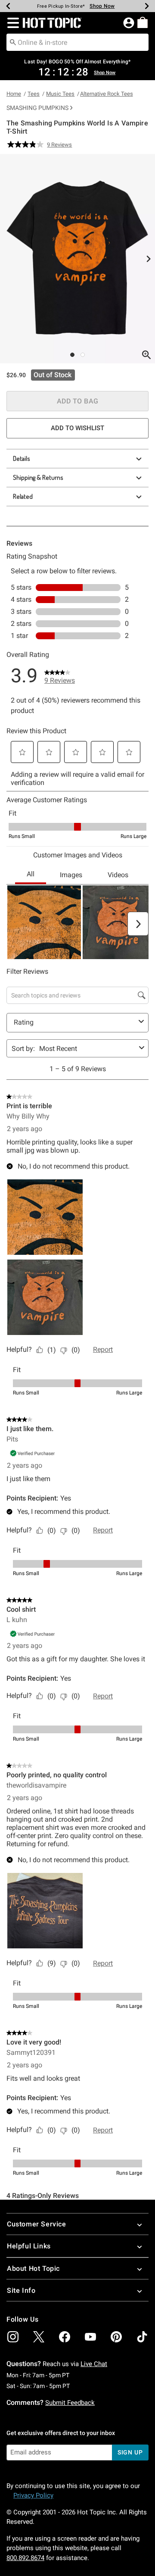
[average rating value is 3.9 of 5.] (27, 144)
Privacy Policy (33, 2495)
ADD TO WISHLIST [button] (77, 428)
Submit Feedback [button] (70, 2403)
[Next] (147, 6)
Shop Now (102, 6)
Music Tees (60, 94)
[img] (13, 2337)
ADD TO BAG (78, 401)
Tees (34, 94)
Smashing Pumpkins (37, 108)
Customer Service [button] (37, 2224)
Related (23, 496)
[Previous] (8, 6)
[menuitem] (143, 22)
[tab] (77, 259)
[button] (11, 23)
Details (22, 458)
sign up (130, 2452)
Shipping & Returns (38, 477)
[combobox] (77, 42)
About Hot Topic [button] (33, 2268)
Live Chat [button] (94, 2364)
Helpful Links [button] (29, 2246)
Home (14, 94)
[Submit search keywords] (13, 42)
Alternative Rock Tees (107, 94)
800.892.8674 (25, 2558)
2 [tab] (83, 355)
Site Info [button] (21, 2290)
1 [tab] (72, 355)
